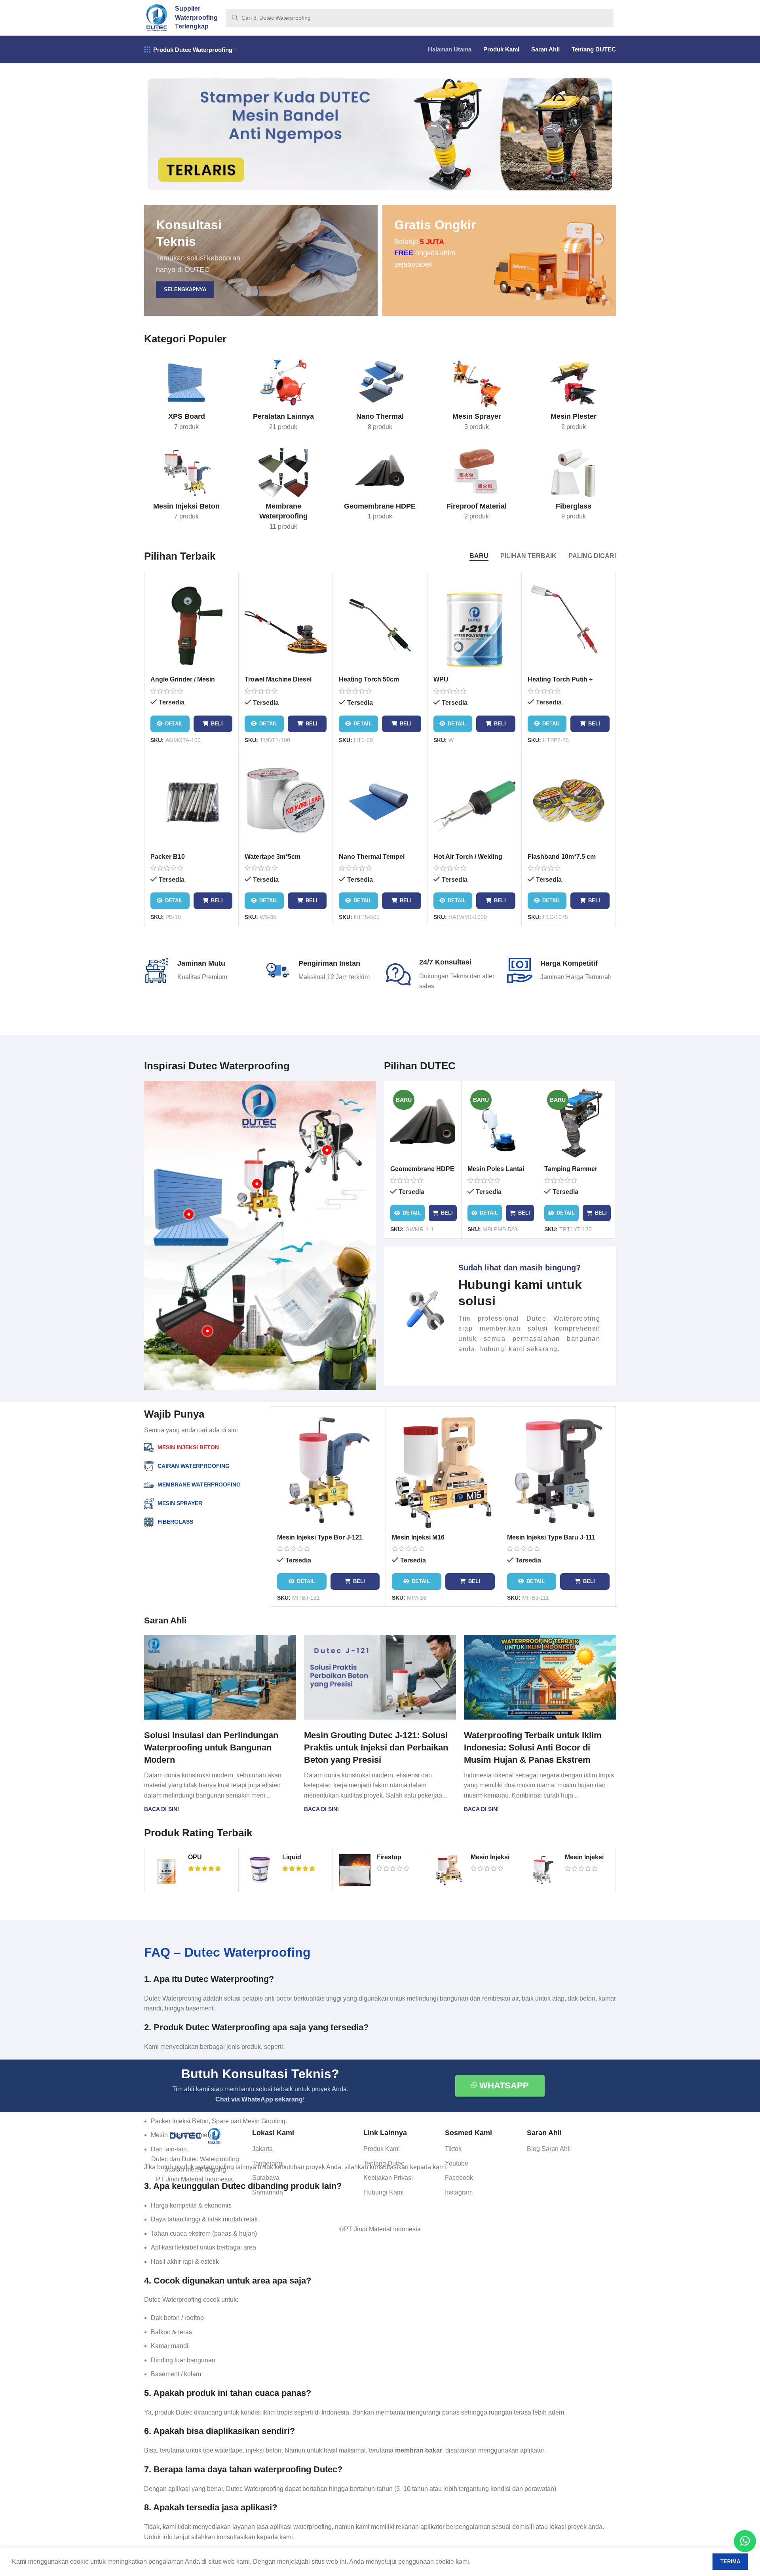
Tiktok (453, 2149)
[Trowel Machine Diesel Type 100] (286, 625)
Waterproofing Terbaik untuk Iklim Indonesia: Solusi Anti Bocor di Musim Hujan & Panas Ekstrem (533, 1747)
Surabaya (266, 2178)
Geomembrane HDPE (422, 1169)
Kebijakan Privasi (388, 2178)
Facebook (459, 2178)
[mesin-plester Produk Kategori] (574, 397)
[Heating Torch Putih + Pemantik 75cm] (569, 625)
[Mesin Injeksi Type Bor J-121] (328, 1471)
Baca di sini (161, 1809)
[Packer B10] (191, 802)
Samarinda (268, 2192)
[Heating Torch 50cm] (380, 625)
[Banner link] (261, 260)
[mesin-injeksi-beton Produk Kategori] (186, 487)
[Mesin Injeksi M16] (443, 1471)
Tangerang (267, 2163)
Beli (217, 724)
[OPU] (166, 1870)
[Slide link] (380, 134)
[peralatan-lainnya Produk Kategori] (283, 397)
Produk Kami (382, 2149)
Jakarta (262, 2149)
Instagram (459, 2192)
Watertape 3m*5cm (273, 857)
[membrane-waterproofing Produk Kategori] (283, 492)
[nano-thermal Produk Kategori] (380, 397)
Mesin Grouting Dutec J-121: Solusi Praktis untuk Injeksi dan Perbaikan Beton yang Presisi (376, 1747)
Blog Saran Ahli (549, 2149)
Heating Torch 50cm (369, 679)
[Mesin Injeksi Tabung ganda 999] (543, 1870)
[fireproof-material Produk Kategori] (477, 487)
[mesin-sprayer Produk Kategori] (477, 397)
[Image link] (195, 2136)
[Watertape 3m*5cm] (286, 802)
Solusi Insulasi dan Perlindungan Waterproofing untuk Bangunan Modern (211, 1747)
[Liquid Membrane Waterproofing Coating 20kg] (260, 1870)
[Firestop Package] (355, 1870)
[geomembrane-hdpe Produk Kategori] (380, 487)
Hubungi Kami (384, 2192)
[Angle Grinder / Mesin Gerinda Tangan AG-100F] (191, 625)
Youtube (457, 2163)
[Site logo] (157, 17)
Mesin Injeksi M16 (418, 1537)
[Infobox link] (500, 1308)
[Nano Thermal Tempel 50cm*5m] (380, 802)
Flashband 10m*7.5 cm (562, 857)
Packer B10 (168, 857)
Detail (174, 724)
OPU (195, 1857)
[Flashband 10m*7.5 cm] (569, 802)
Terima (730, 2562)
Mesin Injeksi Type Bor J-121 (320, 1537)
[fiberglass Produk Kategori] (574, 487)
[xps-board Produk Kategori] (186, 397)
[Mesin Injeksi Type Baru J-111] (558, 1471)
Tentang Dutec (384, 2163)
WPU (441, 679)
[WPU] (474, 625)
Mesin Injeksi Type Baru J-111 (551, 1537)
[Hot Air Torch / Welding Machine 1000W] (474, 802)
